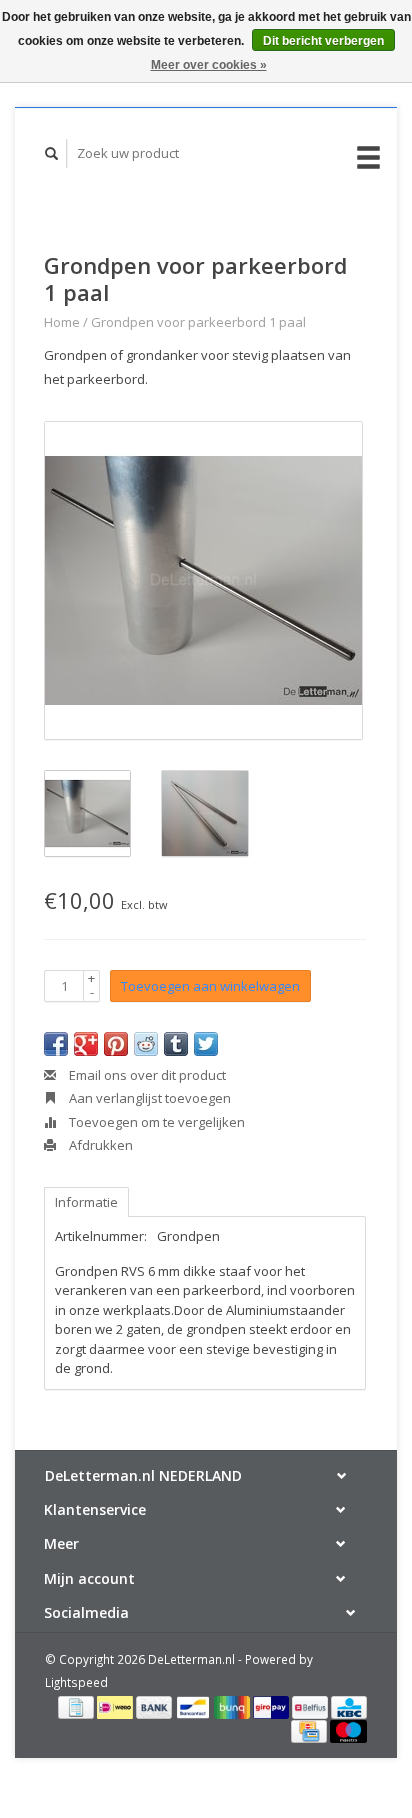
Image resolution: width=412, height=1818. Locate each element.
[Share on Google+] (86, 1044)
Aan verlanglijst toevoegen (148, 1098)
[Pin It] (116, 1044)
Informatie (86, 1202)
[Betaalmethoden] (77, 1706)
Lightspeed (76, 1682)
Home (62, 322)
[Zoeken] (52, 153)
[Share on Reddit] (146, 1044)
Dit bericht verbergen (323, 41)
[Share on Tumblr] (176, 1044)
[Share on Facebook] (56, 1044)
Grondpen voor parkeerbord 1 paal (198, 322)
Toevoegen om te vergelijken (155, 1122)
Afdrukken (99, 1145)
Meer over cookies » (209, 65)
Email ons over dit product (146, 1075)
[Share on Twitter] (206, 1044)
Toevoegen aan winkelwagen (210, 986)
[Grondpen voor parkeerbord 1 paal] (203, 580)
